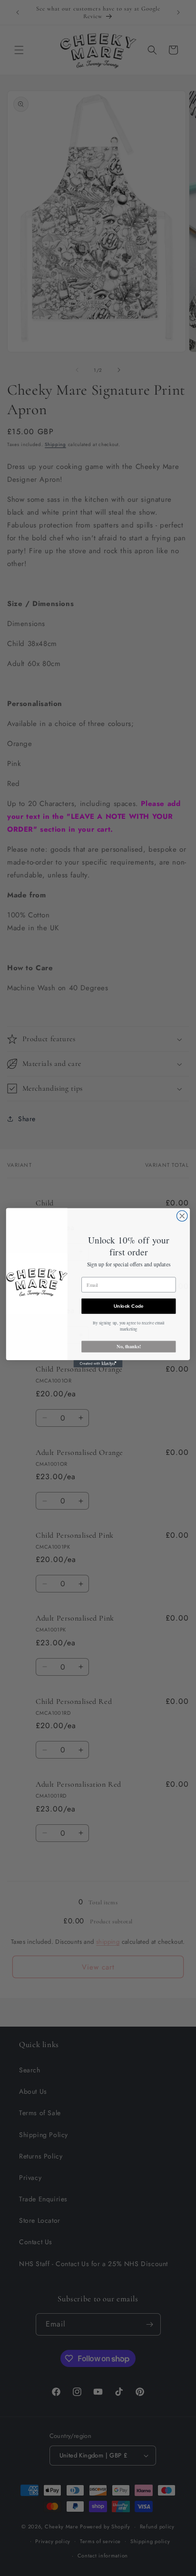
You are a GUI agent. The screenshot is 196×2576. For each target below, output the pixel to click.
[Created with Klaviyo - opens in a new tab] (98, 1364)
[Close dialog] (182, 1216)
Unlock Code (129, 1306)
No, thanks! (129, 1347)
